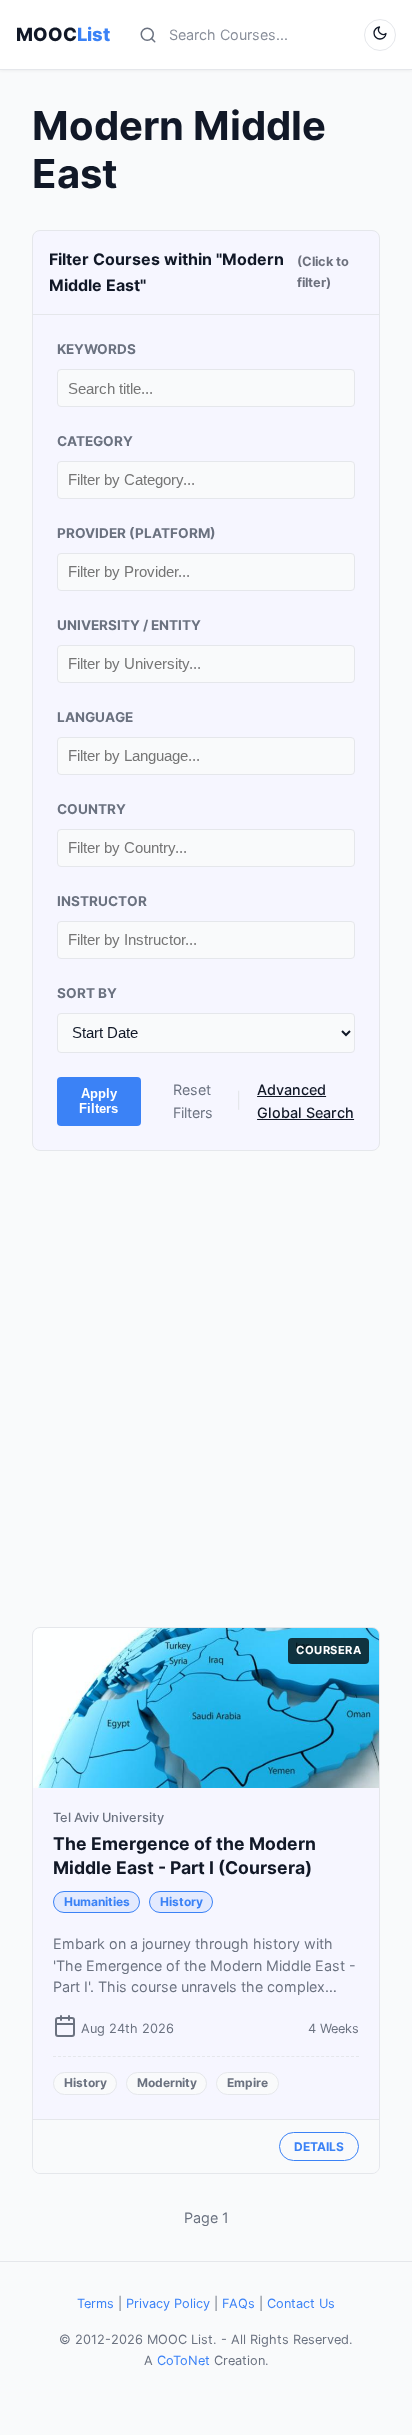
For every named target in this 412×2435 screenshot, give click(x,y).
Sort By (87, 993)
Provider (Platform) (136, 533)
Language (95, 717)
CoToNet (183, 2360)
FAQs (238, 2303)
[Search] (148, 35)
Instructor (102, 901)
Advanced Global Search (305, 1101)
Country (91, 809)
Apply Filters (98, 1101)
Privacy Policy (168, 2303)
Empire (247, 2082)
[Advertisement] (206, 1389)
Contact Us (301, 2303)
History (181, 1901)
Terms (95, 2303)
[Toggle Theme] (380, 35)
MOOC (63, 34)
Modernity (167, 2082)
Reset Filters (193, 1101)
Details (319, 2146)
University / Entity (129, 625)
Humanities (97, 1901)
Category (95, 441)
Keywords (96, 349)
